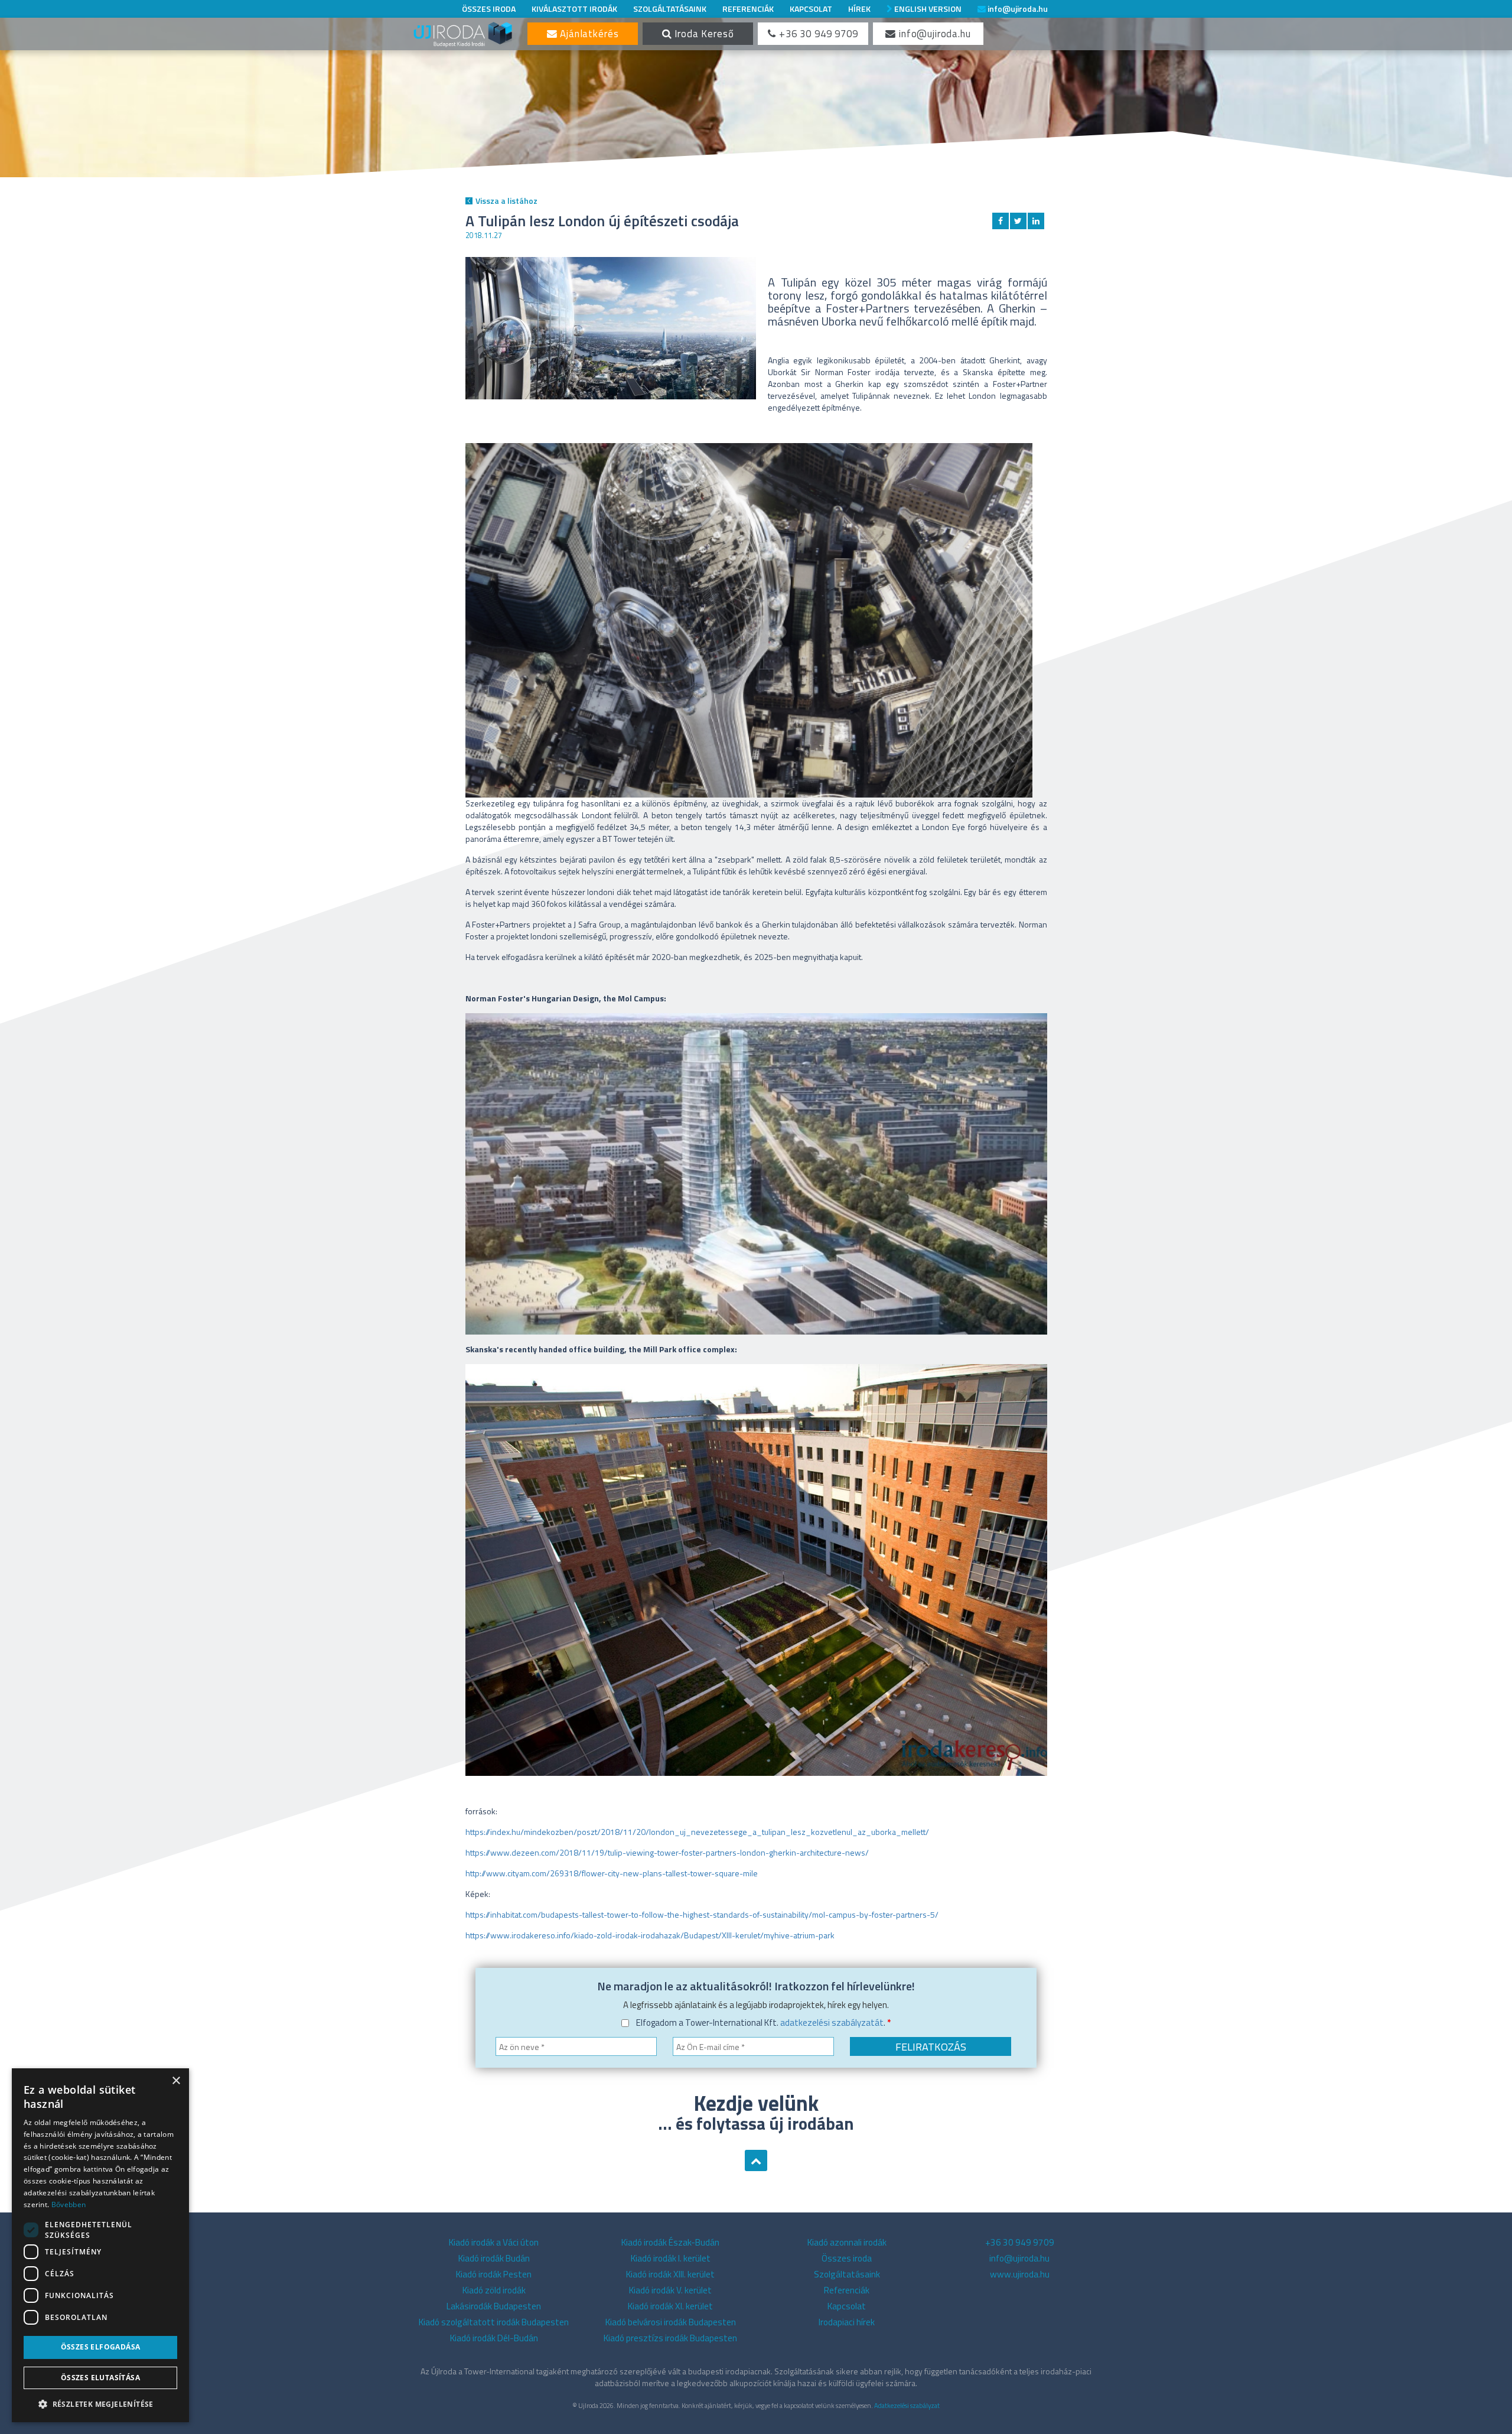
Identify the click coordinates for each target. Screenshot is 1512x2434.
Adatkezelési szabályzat (907, 2405)
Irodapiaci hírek (847, 2322)
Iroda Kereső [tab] (703, 34)
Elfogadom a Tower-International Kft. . (763, 2023)
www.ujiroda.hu (1020, 2274)
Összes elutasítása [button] (100, 2378)
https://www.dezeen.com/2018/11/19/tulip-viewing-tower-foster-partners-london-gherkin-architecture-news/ (667, 1852)
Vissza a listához (506, 201)
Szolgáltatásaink (670, 9)
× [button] (176, 2081)
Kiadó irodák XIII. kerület (670, 2274)
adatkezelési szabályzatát (832, 2023)
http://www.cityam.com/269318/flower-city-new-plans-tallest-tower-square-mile (612, 1873)
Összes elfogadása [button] (101, 2347)
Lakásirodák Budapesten (494, 2306)
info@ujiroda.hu (1017, 9)
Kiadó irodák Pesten (494, 2274)
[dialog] (100, 2245)
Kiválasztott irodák (574, 9)
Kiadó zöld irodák (494, 2290)
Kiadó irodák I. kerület (671, 2258)
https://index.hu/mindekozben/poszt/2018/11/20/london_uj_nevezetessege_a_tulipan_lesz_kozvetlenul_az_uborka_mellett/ (697, 1832)
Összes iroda (489, 9)
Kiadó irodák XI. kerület (670, 2306)
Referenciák (748, 9)
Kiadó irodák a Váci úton (494, 2242)
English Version (927, 9)
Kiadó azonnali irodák (847, 2242)
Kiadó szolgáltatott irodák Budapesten (494, 2322)
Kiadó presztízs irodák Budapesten (670, 2338)
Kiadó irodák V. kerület (670, 2290)
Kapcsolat (811, 9)
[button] (100, 2404)
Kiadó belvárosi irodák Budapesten (671, 2322)
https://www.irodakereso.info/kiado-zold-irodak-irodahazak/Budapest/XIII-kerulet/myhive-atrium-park (650, 1935)
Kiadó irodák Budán (494, 2258)
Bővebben (69, 2204)
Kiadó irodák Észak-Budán (670, 2242)
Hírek (859, 9)
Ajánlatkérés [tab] (588, 34)
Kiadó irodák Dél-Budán (494, 2338)
